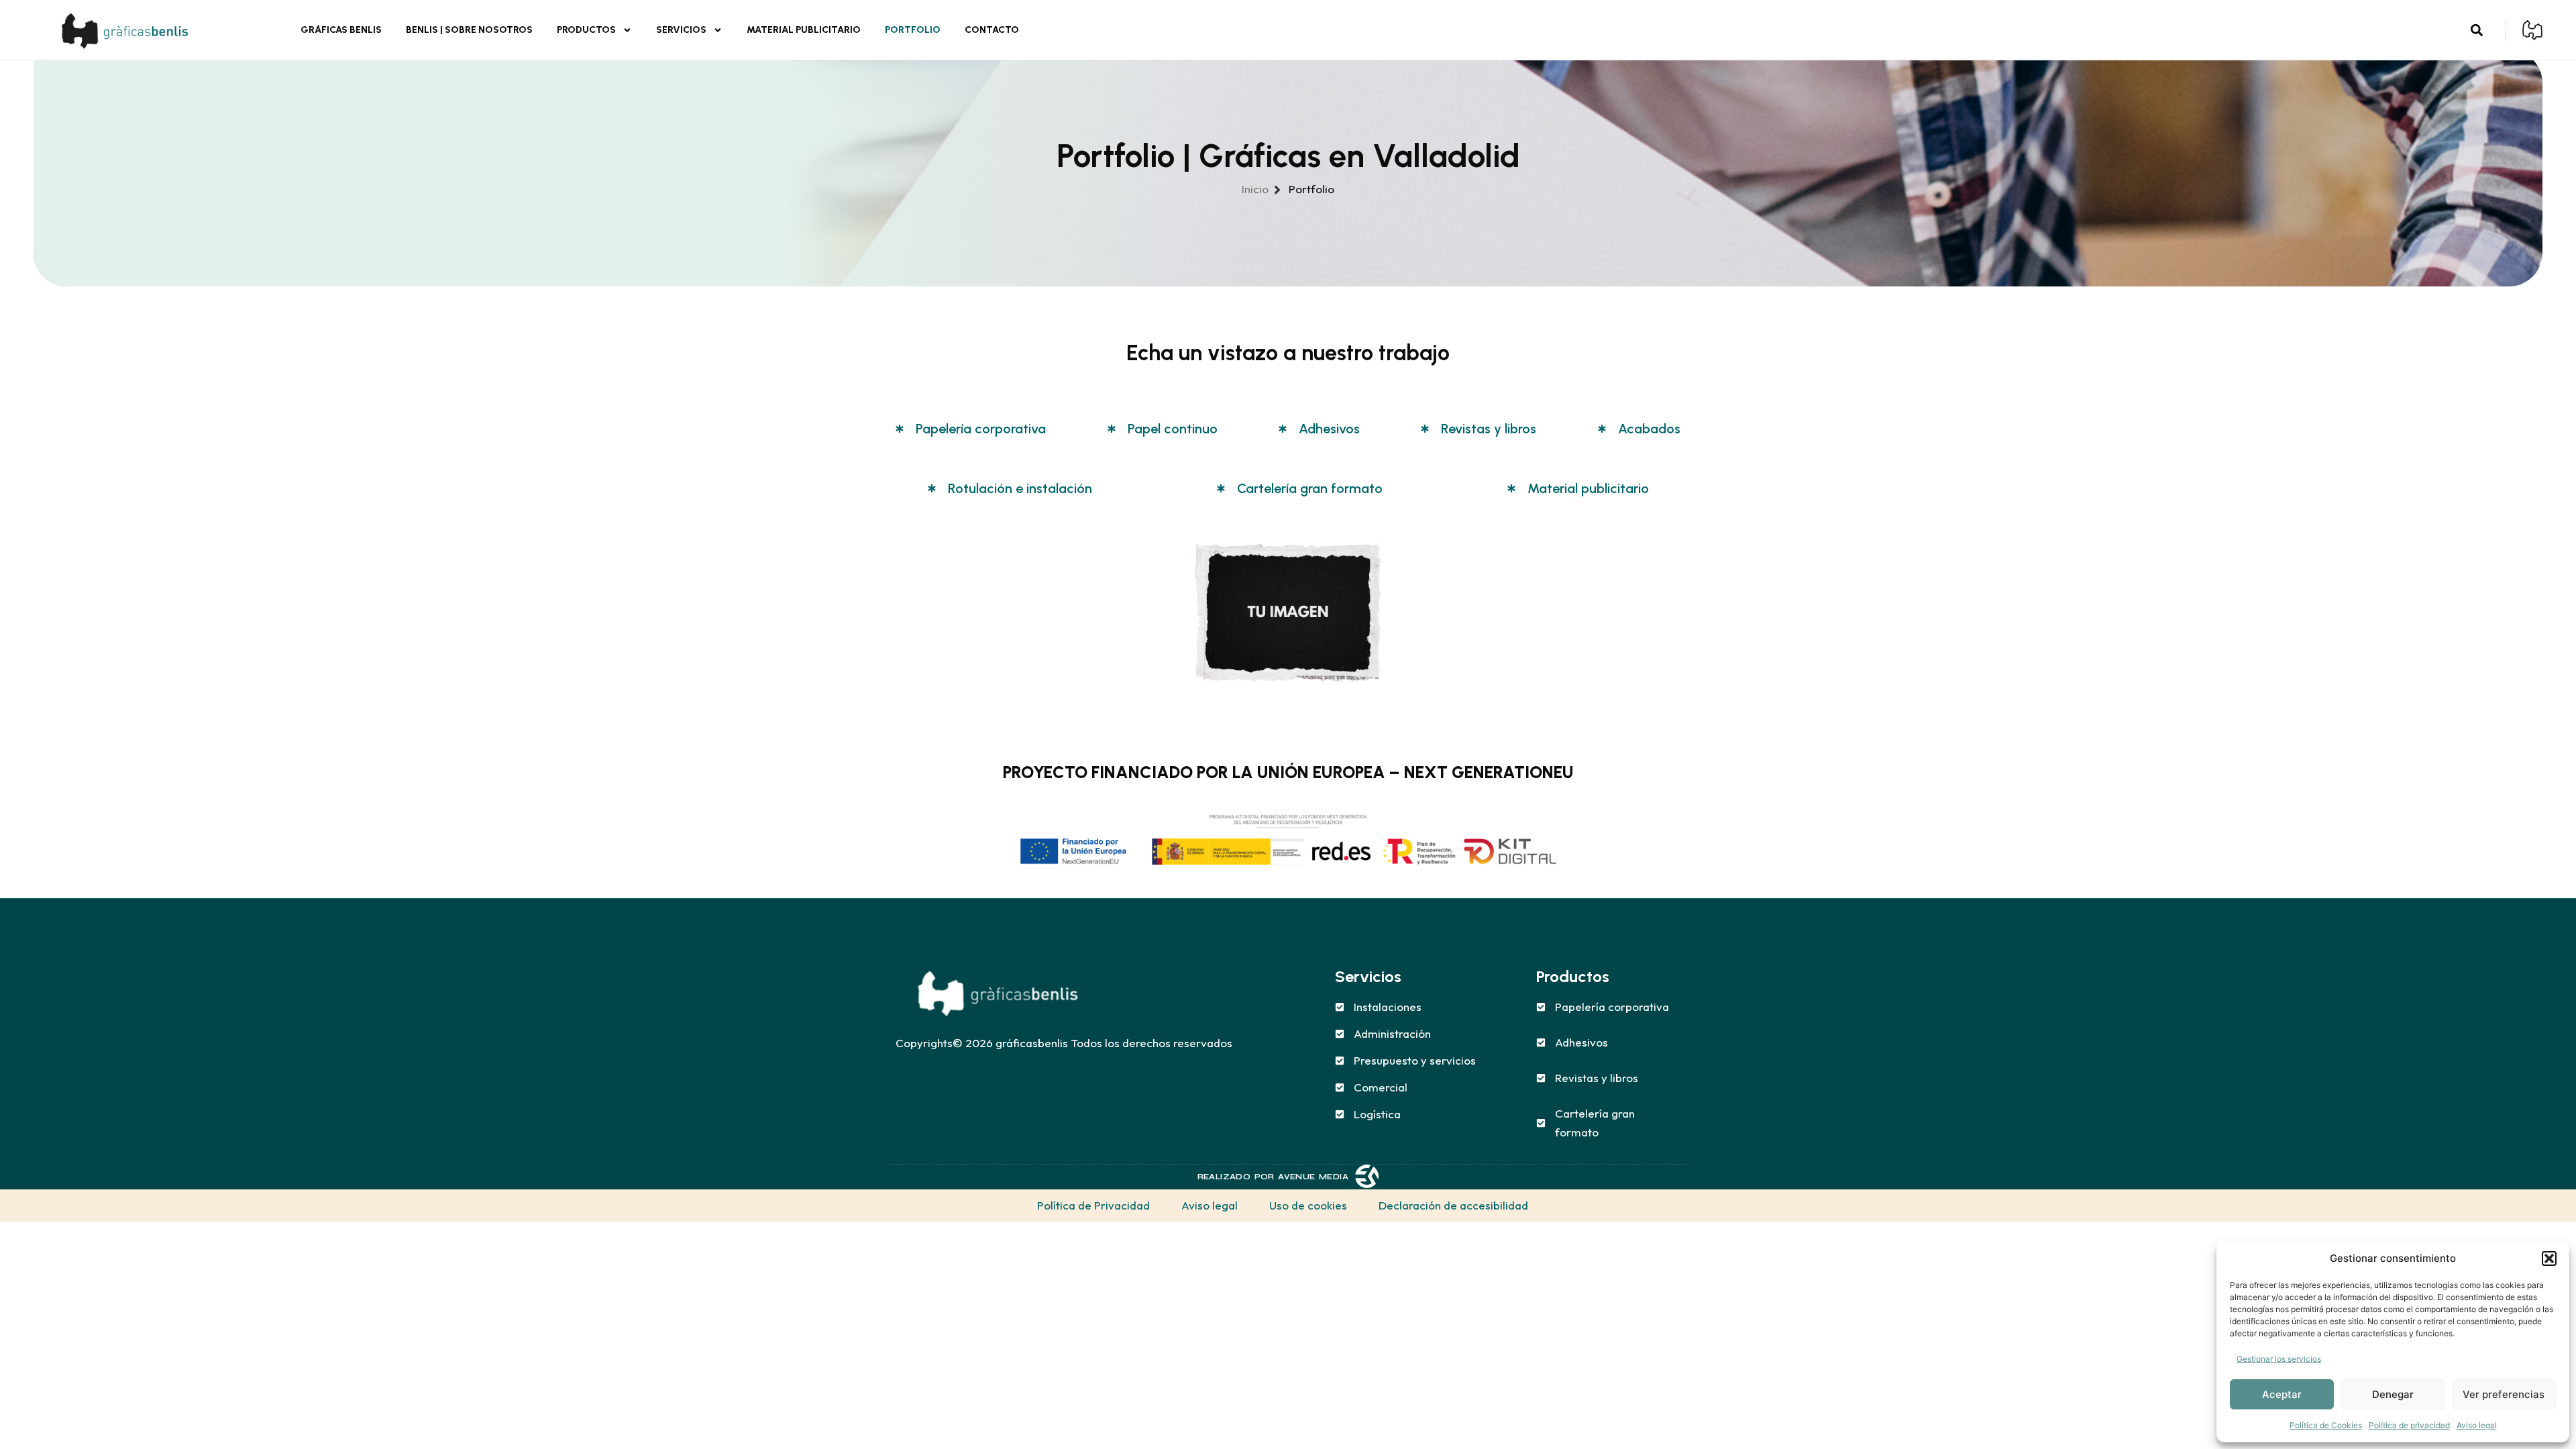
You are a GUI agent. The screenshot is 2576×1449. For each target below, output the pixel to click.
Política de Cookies (2326, 1425)
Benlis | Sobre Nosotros (469, 30)
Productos (586, 30)
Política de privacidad (2409, 1425)
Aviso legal (2477, 1425)
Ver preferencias (2504, 1394)
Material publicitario (804, 30)
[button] (2549, 1258)
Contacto (992, 30)
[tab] (971, 429)
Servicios (681, 30)
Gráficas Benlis (341, 30)
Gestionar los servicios (2279, 1359)
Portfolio (913, 30)
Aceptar (2282, 1394)
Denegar (2393, 1394)
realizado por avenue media (1273, 1177)
